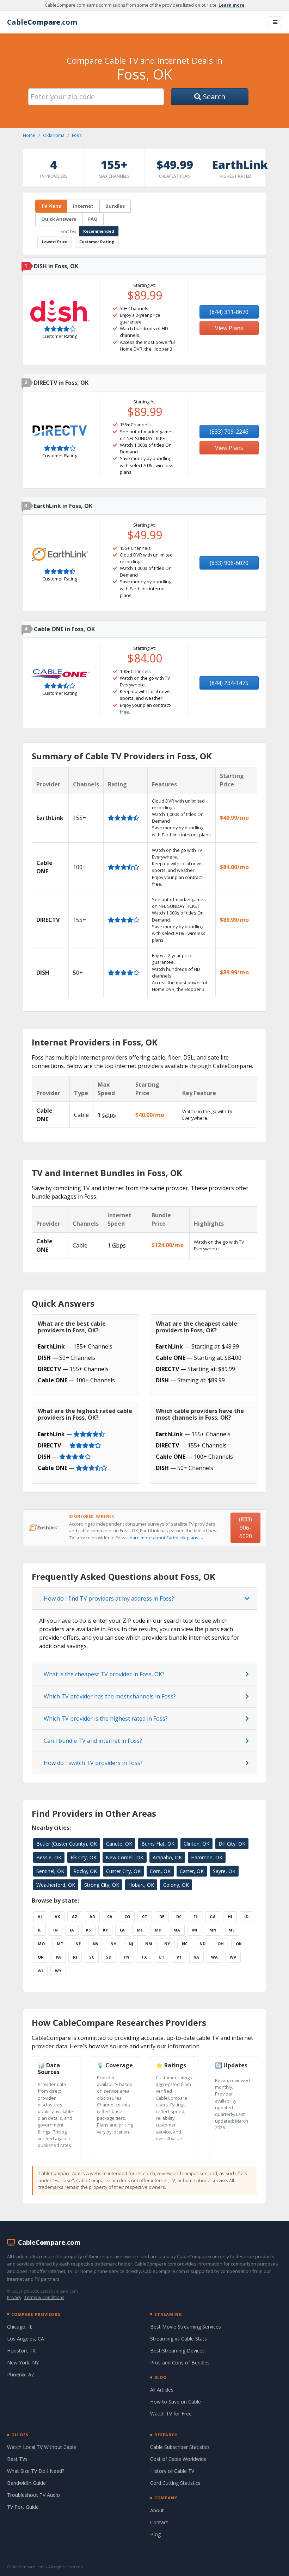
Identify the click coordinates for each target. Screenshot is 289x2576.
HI (230, 1917)
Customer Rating (97, 242)
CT (145, 1917)
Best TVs (17, 2459)
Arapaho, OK (167, 1857)
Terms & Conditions (44, 2297)
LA (122, 1930)
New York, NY (23, 2363)
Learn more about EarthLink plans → (166, 1538)
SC (92, 1957)
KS (88, 1930)
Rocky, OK (85, 1871)
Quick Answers (59, 219)
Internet (83, 206)
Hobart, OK (141, 1885)
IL (39, 1930)
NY (167, 1944)
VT (179, 1957)
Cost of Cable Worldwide (178, 2459)
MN (213, 1930)
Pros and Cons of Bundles (180, 2363)
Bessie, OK (49, 1857)
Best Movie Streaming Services (186, 2327)
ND (202, 1944)
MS (232, 1930)
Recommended (99, 231)
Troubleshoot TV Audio (33, 2495)
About (157, 2510)
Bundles (115, 206)
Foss (77, 135)
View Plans (229, 328)
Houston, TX (21, 2351)
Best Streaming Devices (177, 2351)
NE (78, 1944)
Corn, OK (160, 1871)
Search (213, 97)
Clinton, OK (196, 1844)
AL (40, 1917)
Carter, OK (192, 1871)
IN (56, 1930)
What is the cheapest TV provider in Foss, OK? (104, 1674)
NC (185, 1944)
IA (72, 1930)
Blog (155, 2534)
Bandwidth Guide (26, 2483)
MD (158, 1930)
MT (60, 1944)
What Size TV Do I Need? (36, 2471)
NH (113, 1944)
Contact (159, 2522)
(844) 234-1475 (229, 683)
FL (196, 1917)
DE (162, 1917)
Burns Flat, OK (158, 1844)
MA (177, 1930)
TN (126, 1957)
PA (58, 1957)
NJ (131, 1944)
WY (58, 1971)
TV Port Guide (23, 2507)
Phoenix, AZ (21, 2374)
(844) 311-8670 (229, 312)
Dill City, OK (232, 1844)
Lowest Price (55, 242)
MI (195, 1930)
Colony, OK (176, 1885)
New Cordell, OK (125, 1857)
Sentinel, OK (50, 1871)
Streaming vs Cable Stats (179, 2339)
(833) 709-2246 (229, 432)
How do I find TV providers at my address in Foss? (109, 1598)
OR (41, 1957)
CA (110, 1917)
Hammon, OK (207, 1857)
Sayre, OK (224, 1871)
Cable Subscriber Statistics (180, 2447)
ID (246, 1917)
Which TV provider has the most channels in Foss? (110, 1696)
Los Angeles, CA (26, 2339)
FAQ (93, 219)
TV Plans (51, 206)
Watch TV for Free (171, 2414)
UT (162, 1957)
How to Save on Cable (176, 2402)
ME (140, 1930)
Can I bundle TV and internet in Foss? (93, 1741)
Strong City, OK (102, 1885)
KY (105, 1930)
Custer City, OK (123, 1871)
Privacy (14, 2297)
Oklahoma (54, 135)
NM (149, 1944)
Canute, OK (119, 1844)
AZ (75, 1917)
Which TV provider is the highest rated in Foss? (106, 1719)
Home (29, 135)
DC (179, 1917)
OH (221, 1944)
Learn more (232, 5)
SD (109, 1957)
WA (214, 1957)
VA (196, 1957)
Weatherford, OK (56, 1885)
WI (40, 1971)
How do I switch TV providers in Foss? (93, 1763)
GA (213, 1917)
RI (75, 1957)
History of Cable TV (172, 2471)
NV (96, 1944)
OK (239, 1944)
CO (127, 1917)
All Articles (162, 2390)
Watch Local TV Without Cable (42, 2447)
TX (144, 1957)
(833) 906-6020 (229, 563)
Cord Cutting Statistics (175, 2483)
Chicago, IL (20, 2327)
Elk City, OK (84, 1857)
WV (233, 1957)
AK (57, 1917)
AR (92, 1917)
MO (41, 1944)
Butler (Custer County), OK (67, 1844)
